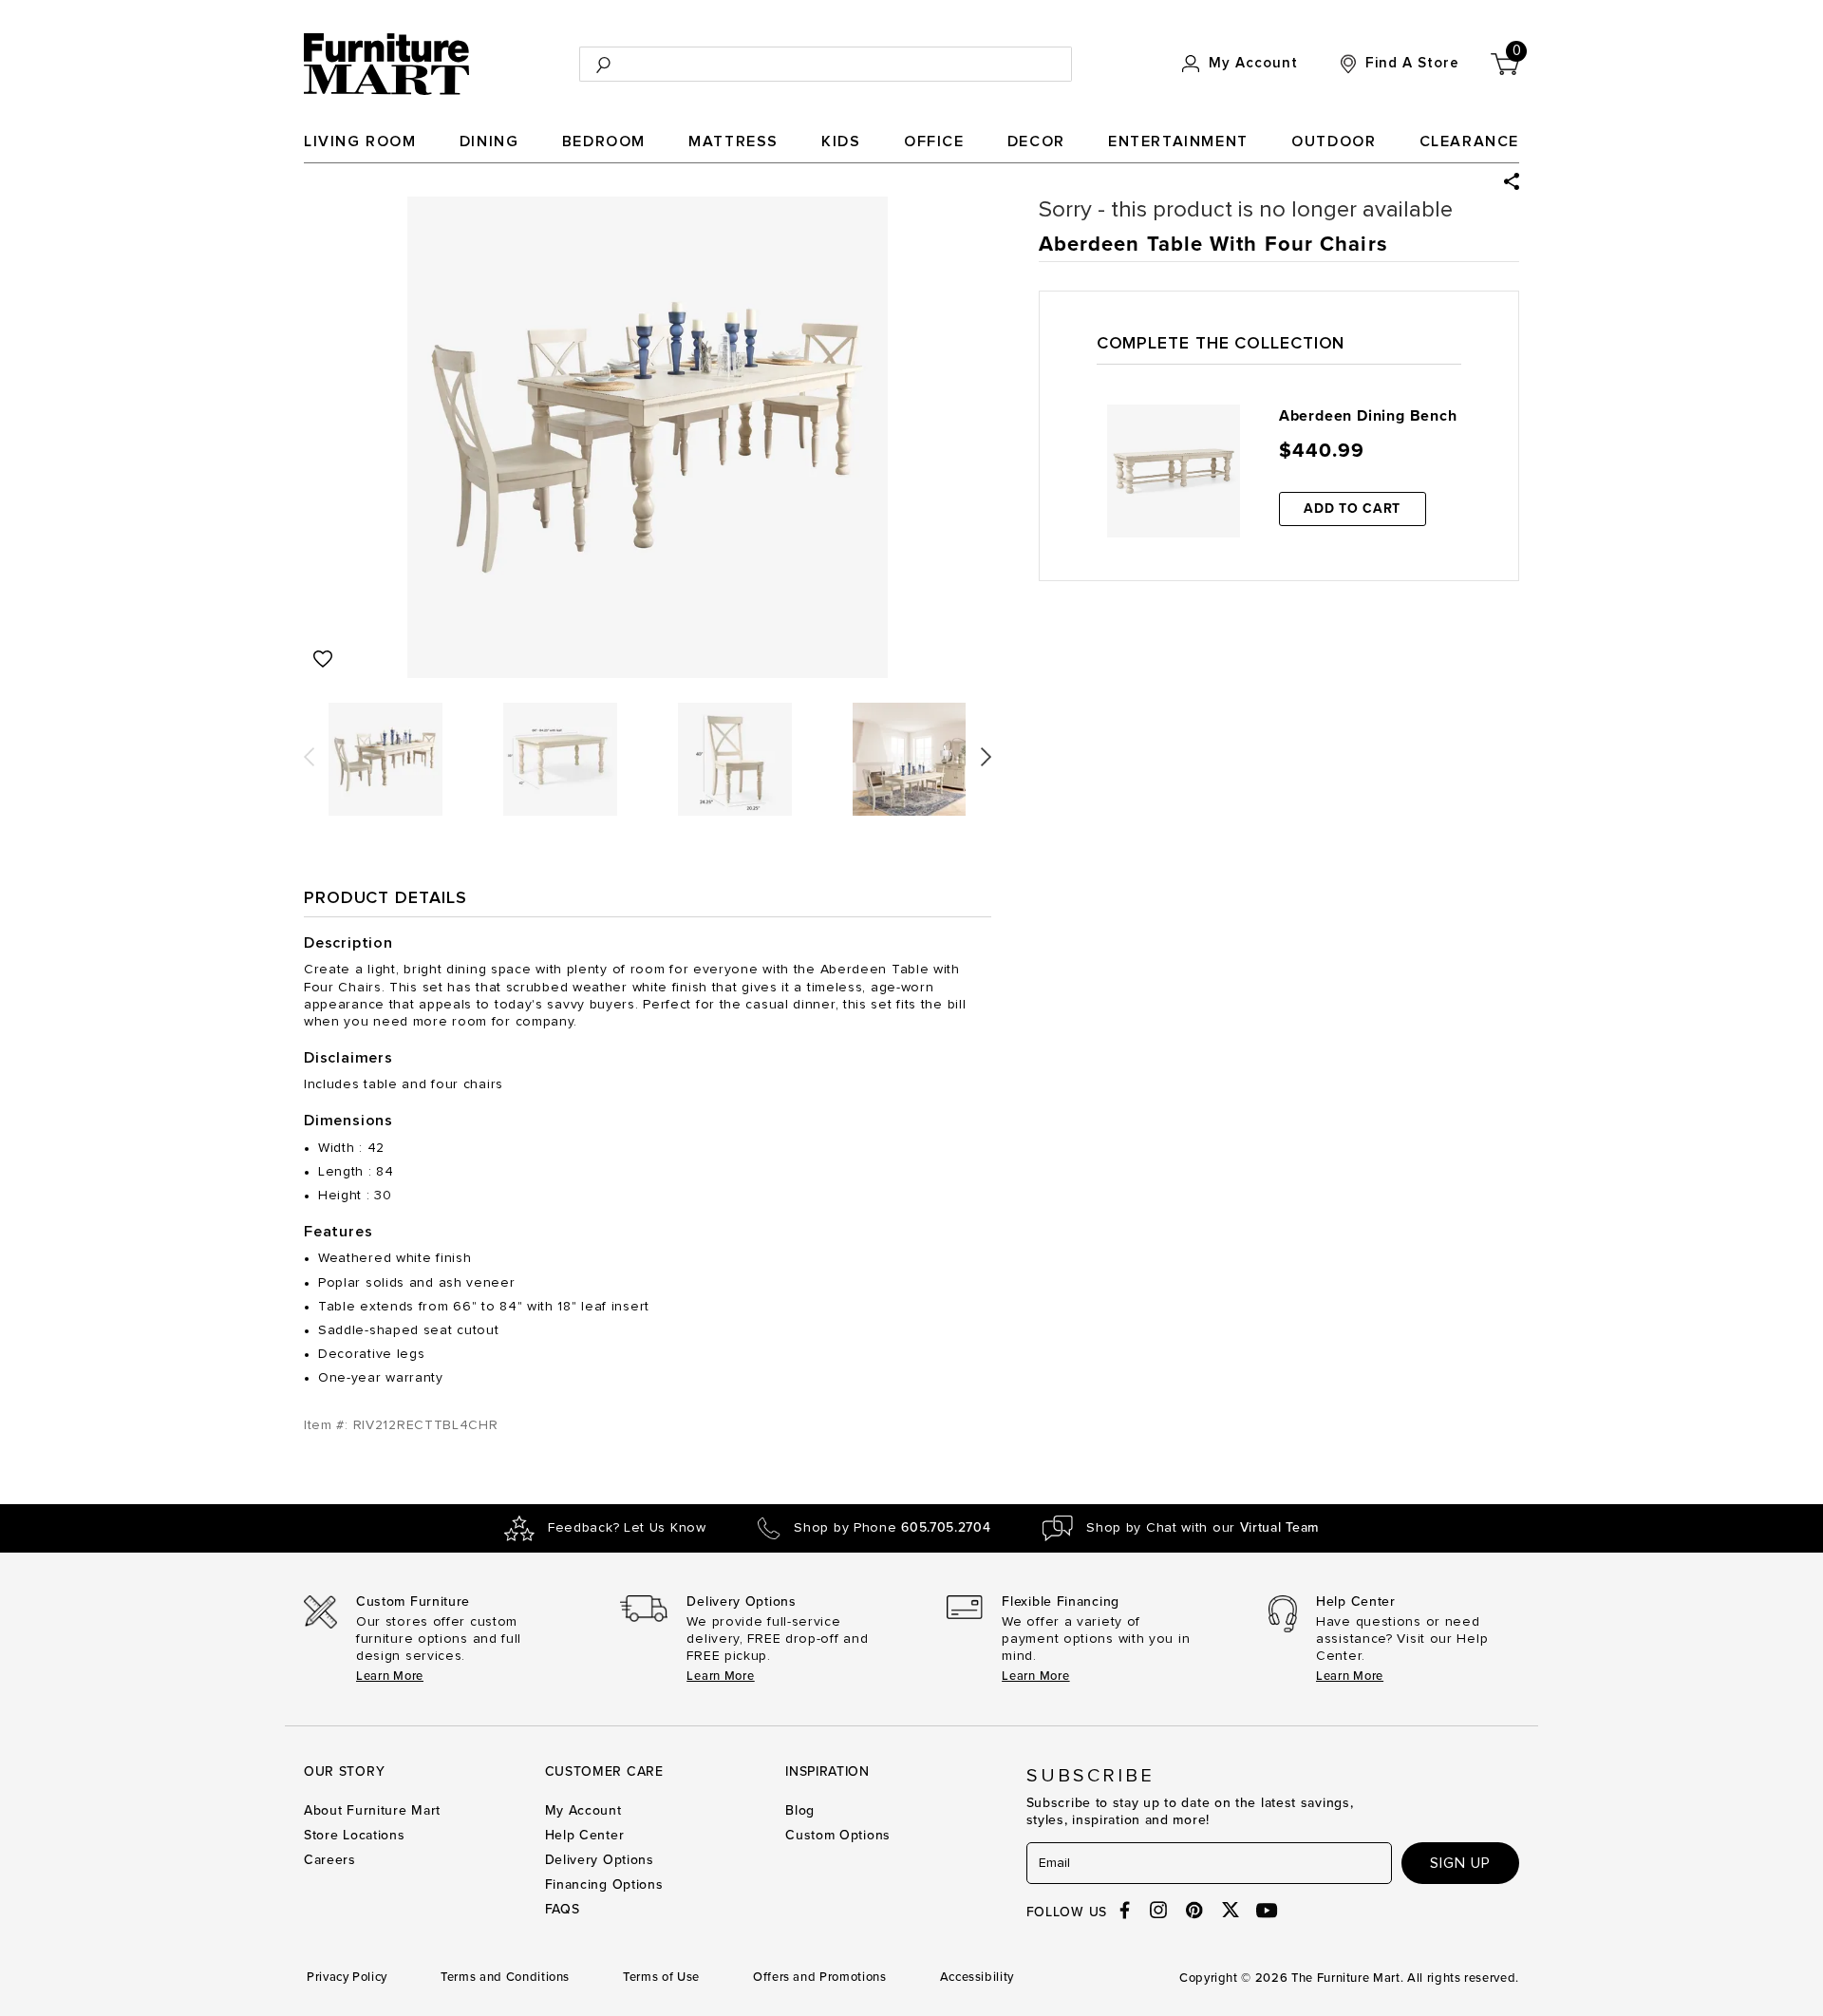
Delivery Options (600, 1860)
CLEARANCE (1469, 141)
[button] (1512, 181)
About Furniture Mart (372, 1810)
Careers (330, 1860)
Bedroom (604, 141)
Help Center (585, 1835)
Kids (841, 141)
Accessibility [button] (977, 1977)
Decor (1036, 141)
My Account (583, 1810)
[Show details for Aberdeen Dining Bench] (1174, 471)
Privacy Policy (347, 1977)
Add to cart (1352, 509)
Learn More (390, 1676)
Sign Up (1460, 1863)
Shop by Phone (892, 1528)
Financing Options (604, 1884)
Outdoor (1334, 141)
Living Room (360, 141)
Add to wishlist (323, 659)
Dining (489, 141)
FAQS (563, 1909)
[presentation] (309, 751)
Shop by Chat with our (1203, 1528)
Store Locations (355, 1835)
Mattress (733, 141)
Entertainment (1178, 141)
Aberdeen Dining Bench (1368, 416)
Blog (800, 1810)
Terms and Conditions (505, 1977)
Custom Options (838, 1835)
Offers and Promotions (820, 1977)
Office (934, 141)
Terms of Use (661, 1977)
